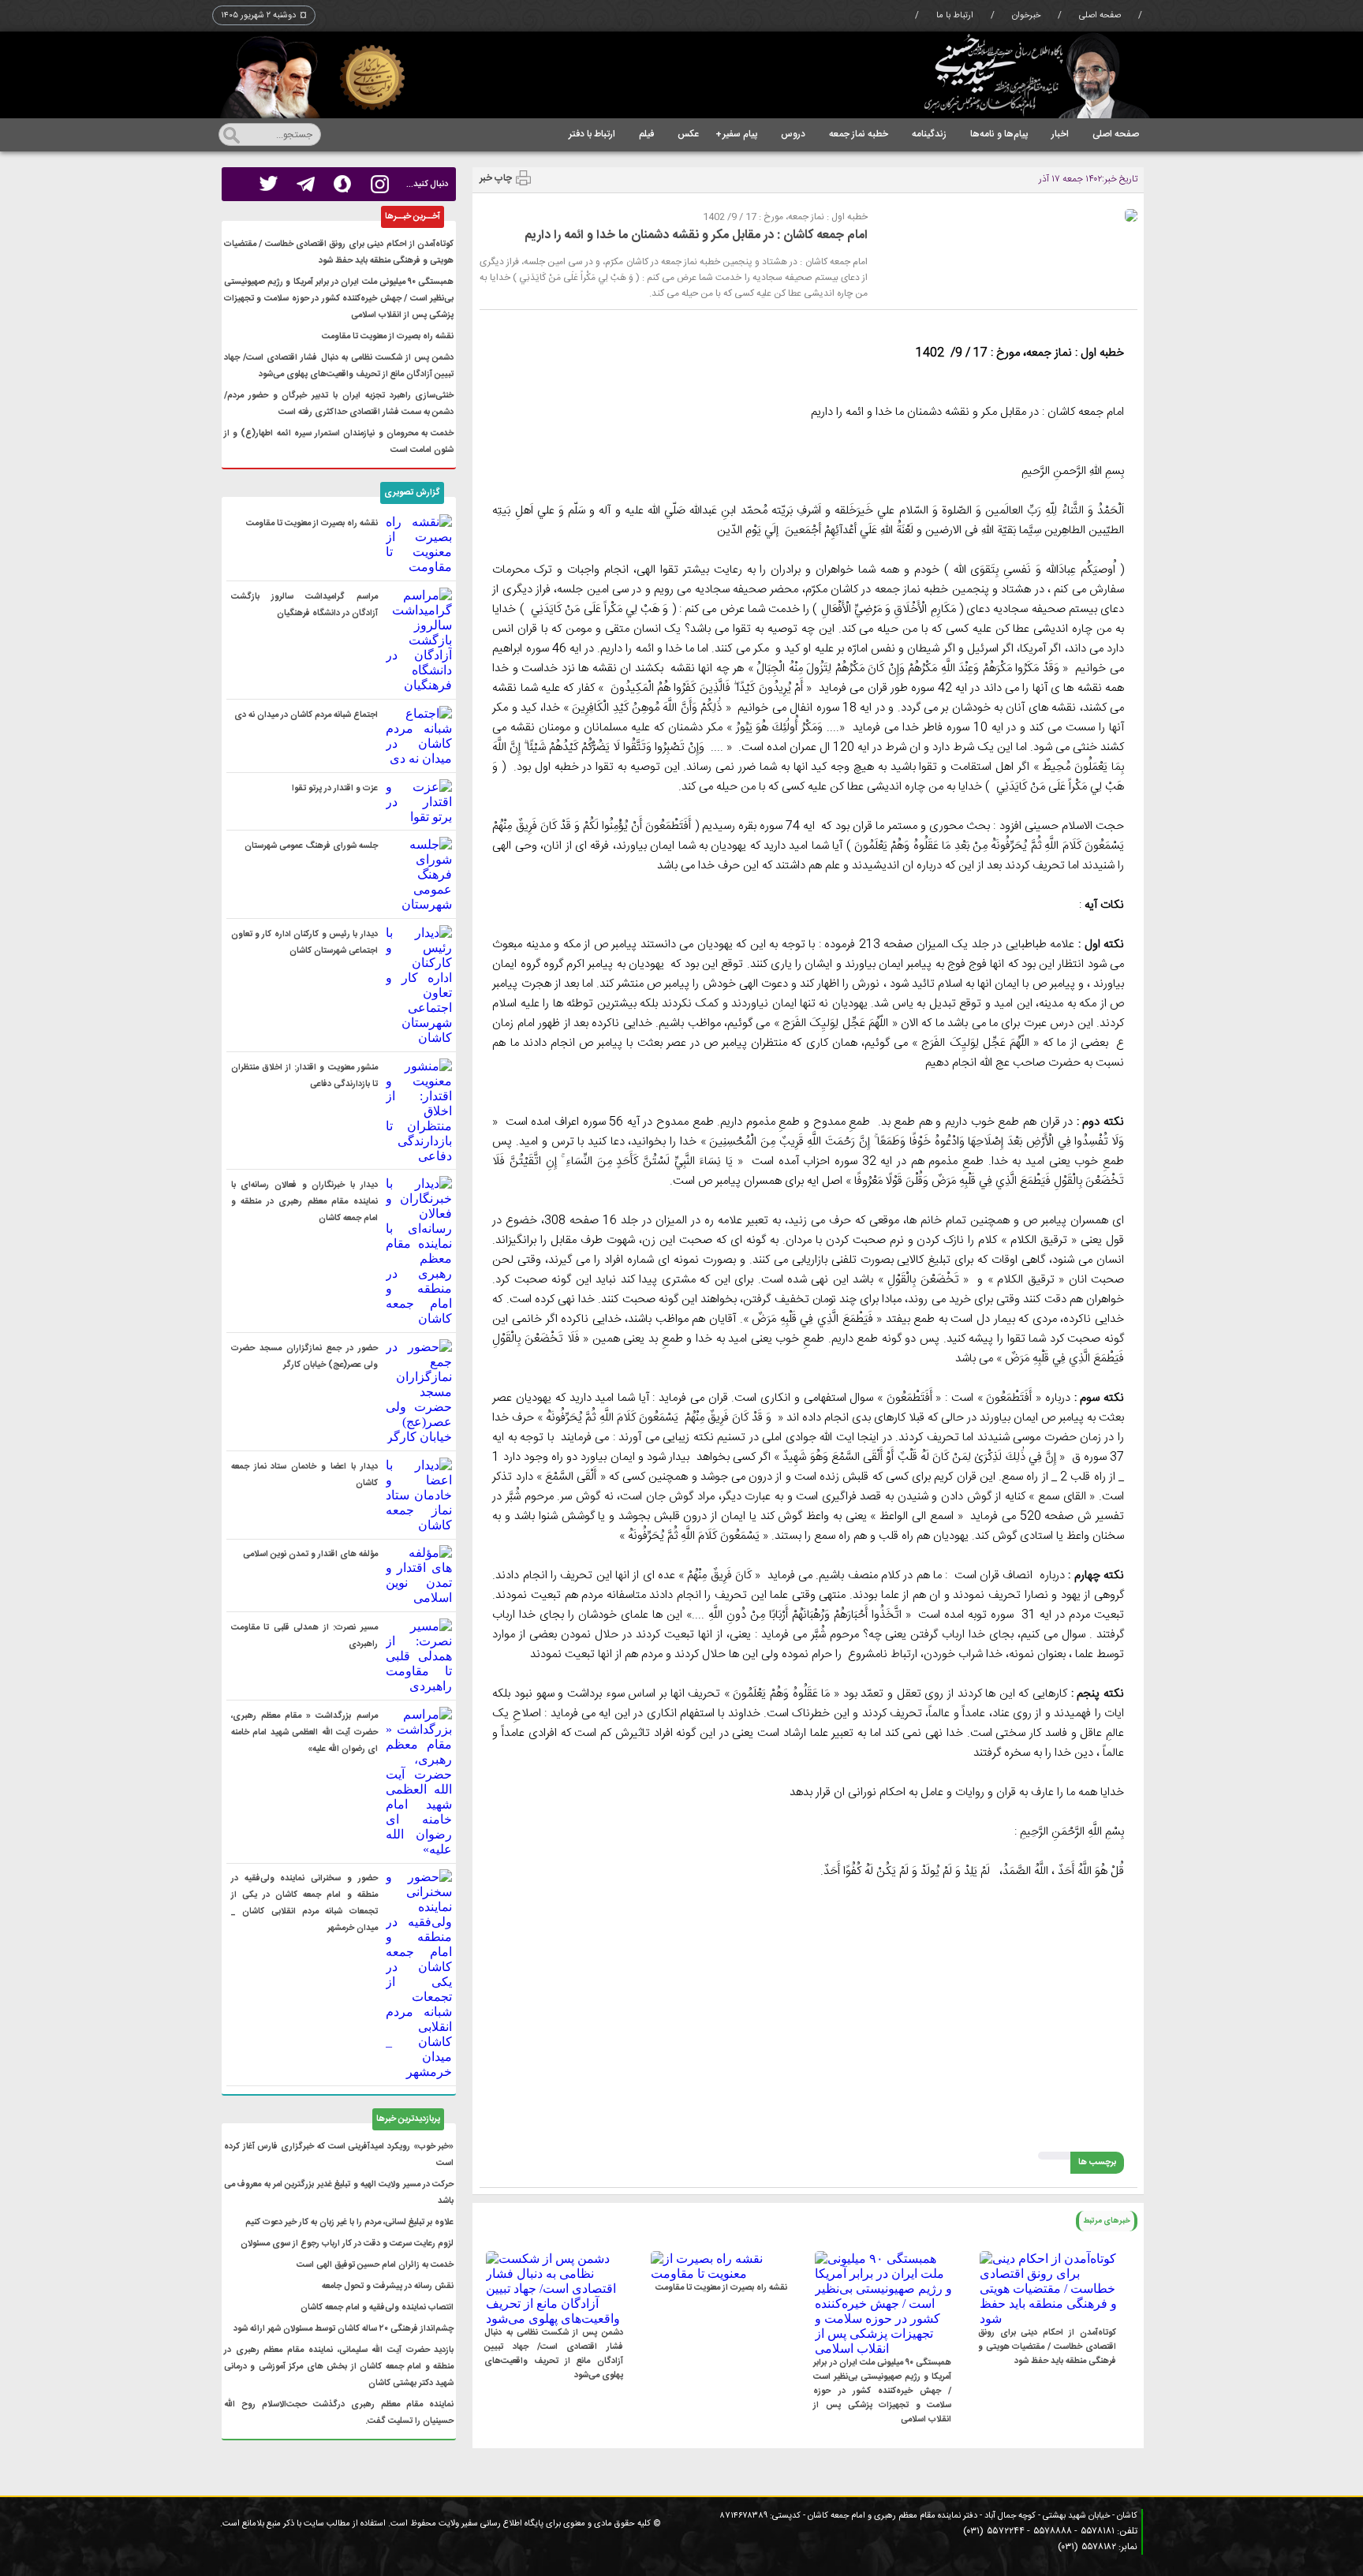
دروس (793, 134)
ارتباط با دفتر (592, 134)
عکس (688, 134)
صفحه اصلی (1100, 16)
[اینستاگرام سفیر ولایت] (380, 184)
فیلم (646, 134)
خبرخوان (1026, 16)
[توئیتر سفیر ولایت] (269, 184)
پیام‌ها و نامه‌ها (999, 134)
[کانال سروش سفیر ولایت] (343, 184)
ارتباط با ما (955, 16)
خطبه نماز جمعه (859, 134)
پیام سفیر (736, 134)
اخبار (1060, 134)
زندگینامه (929, 134)
